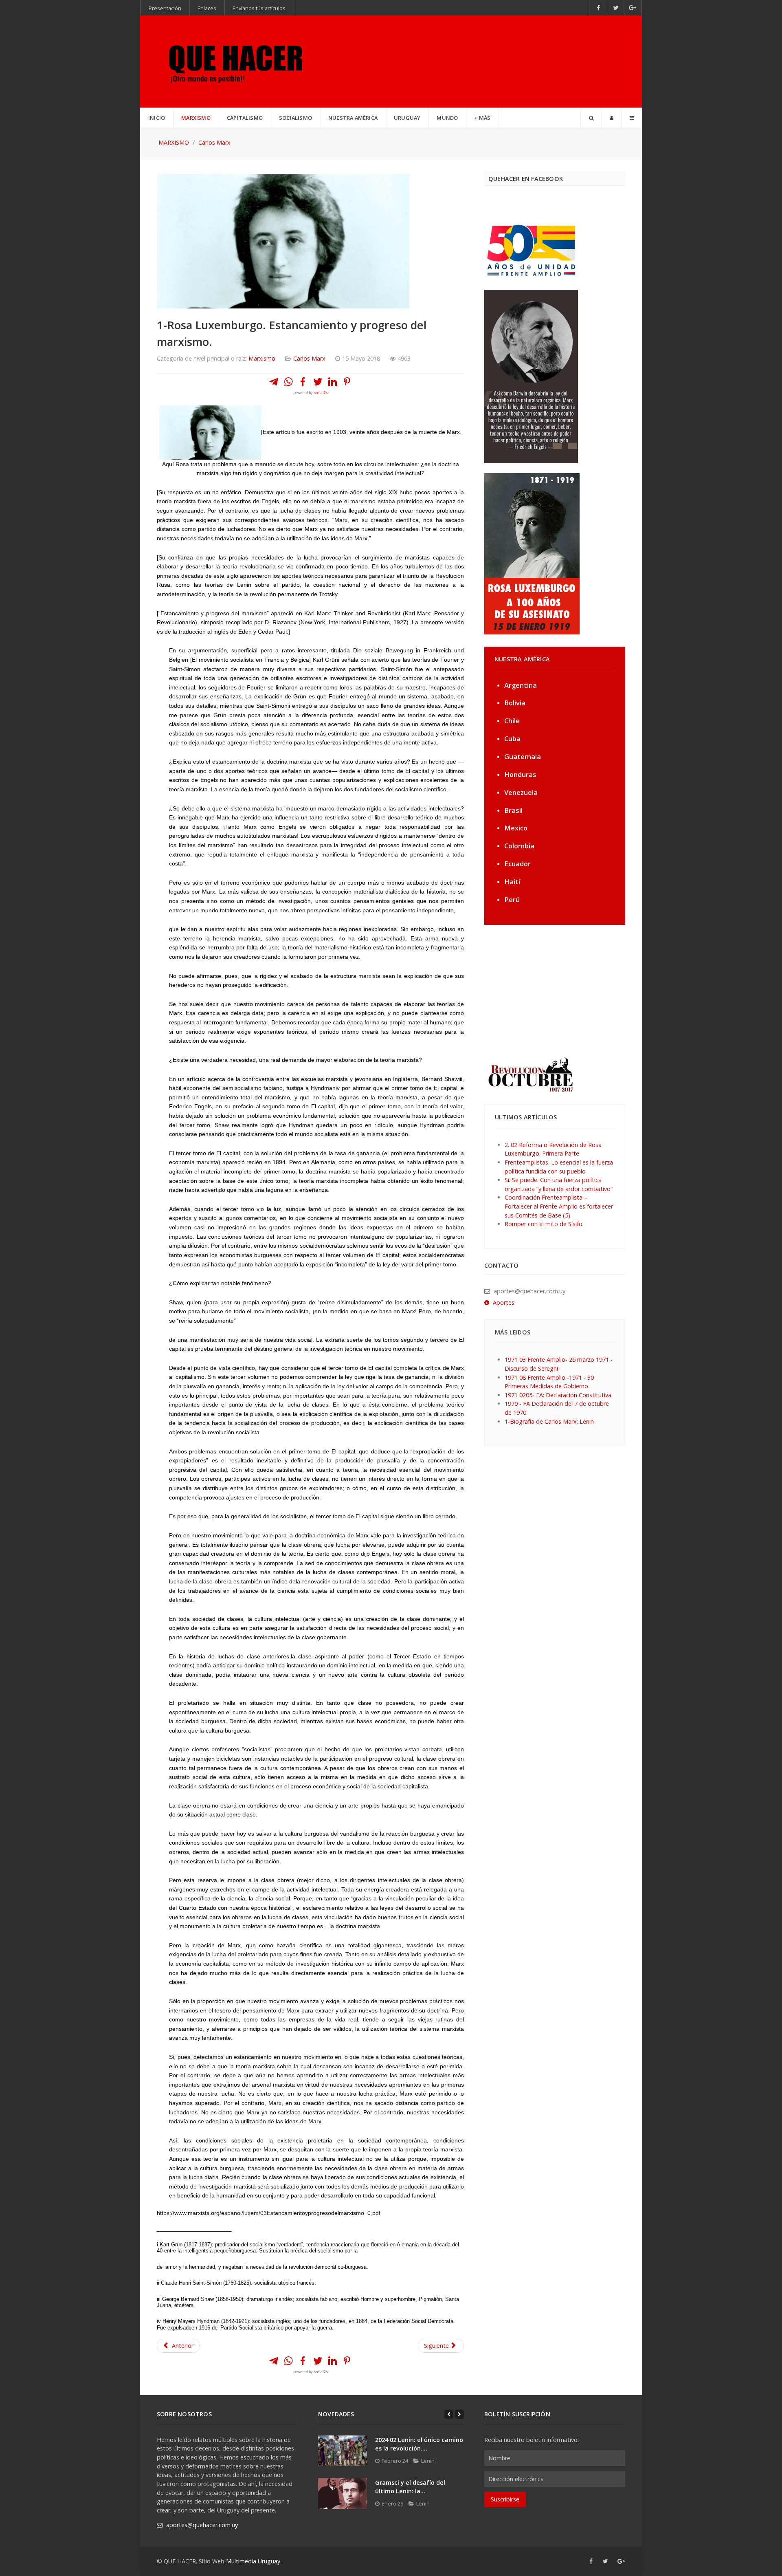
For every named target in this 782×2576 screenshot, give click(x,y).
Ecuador (517, 864)
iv (338, 1088)
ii (289, 706)
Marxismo (262, 358)
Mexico (516, 828)
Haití (512, 882)
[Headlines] (234, 62)
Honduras (520, 774)
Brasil (513, 810)
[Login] (612, 118)
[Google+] (633, 8)
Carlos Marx (309, 358)
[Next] (459, 2414)
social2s (321, 393)
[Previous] (449, 2414)
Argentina (521, 685)
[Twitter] (616, 8)
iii (460, 1079)
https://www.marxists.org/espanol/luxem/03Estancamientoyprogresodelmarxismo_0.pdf (269, 2213)
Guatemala (523, 756)
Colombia (519, 846)
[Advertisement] (535, 990)
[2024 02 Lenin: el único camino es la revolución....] (343, 2451)
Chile (512, 721)
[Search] (591, 118)
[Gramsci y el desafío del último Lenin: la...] (343, 2493)
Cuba (512, 739)
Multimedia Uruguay (253, 2561)
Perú (512, 899)
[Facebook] (598, 8)
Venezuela (521, 792)
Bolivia (515, 703)
